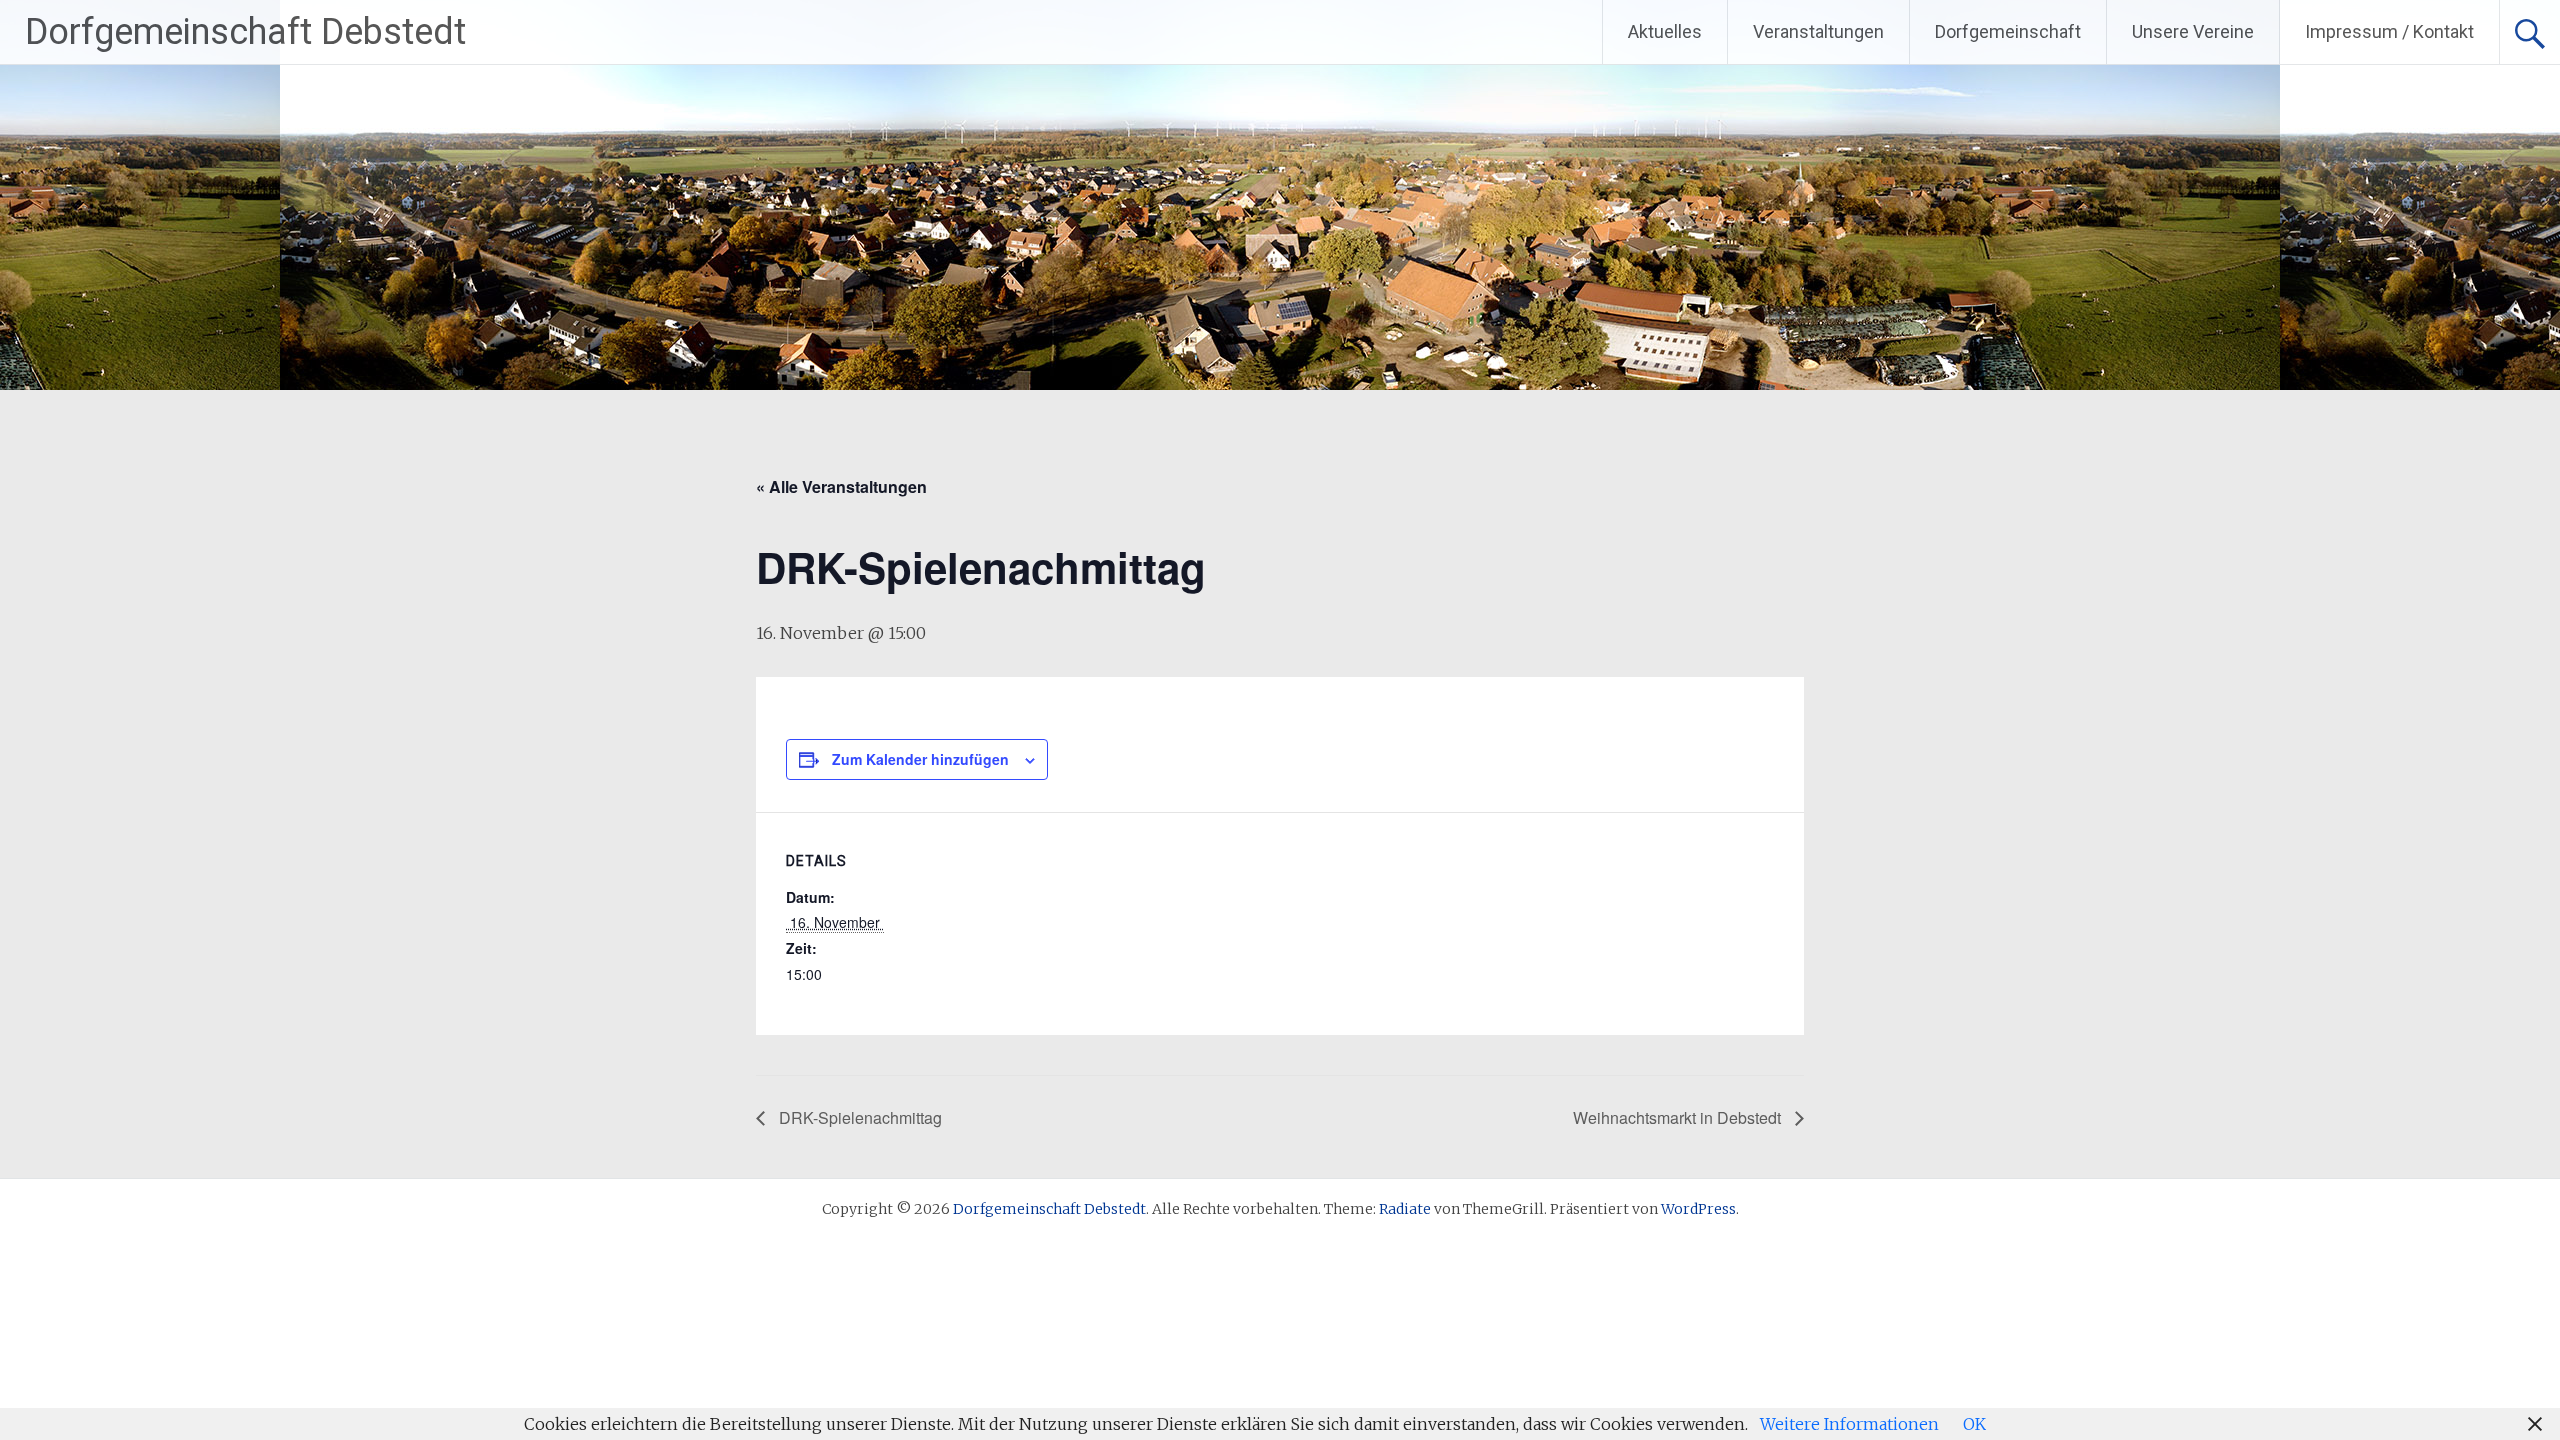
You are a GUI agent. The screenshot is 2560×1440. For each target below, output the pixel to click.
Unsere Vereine (2193, 31)
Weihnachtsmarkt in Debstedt (1679, 1117)
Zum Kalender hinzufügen (920, 759)
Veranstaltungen (1818, 31)
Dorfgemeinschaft (2008, 31)
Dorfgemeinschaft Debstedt (245, 32)
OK (1974, 1424)
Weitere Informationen (1849, 1424)
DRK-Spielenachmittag (858, 1117)
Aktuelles (1665, 31)
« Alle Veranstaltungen (841, 486)
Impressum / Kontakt (2389, 31)
